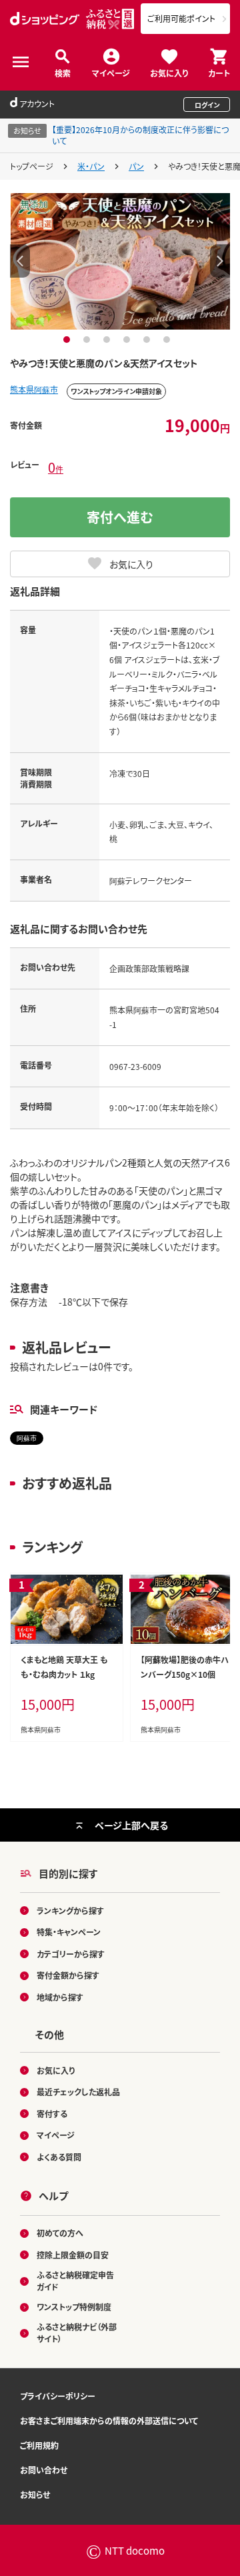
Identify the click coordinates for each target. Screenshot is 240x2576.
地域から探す (60, 1997)
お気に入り (169, 72)
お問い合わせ (44, 2470)
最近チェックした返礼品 (78, 2092)
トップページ (32, 166)
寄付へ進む (120, 517)
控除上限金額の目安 (73, 2255)
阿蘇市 (27, 1438)
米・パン (91, 166)
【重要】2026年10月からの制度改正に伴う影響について (140, 135)
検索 (63, 72)
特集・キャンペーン (69, 1932)
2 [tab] (88, 340)
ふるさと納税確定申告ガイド (75, 2281)
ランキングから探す (70, 1911)
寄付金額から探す (68, 1975)
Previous (20, 261)
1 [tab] (68, 340)
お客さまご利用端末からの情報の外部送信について (109, 2421)
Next (220, 261)
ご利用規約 (39, 2445)
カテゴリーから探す (71, 1954)
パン (136, 166)
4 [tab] (128, 340)
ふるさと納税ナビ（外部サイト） (77, 2333)
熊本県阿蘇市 (34, 389)
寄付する (52, 2114)
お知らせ (35, 2494)
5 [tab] (148, 340)
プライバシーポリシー (58, 2396)
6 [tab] (168, 340)
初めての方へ (60, 2233)
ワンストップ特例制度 (74, 2307)
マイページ (111, 72)
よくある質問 (59, 2157)
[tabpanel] (120, 261)
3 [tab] (108, 340)
